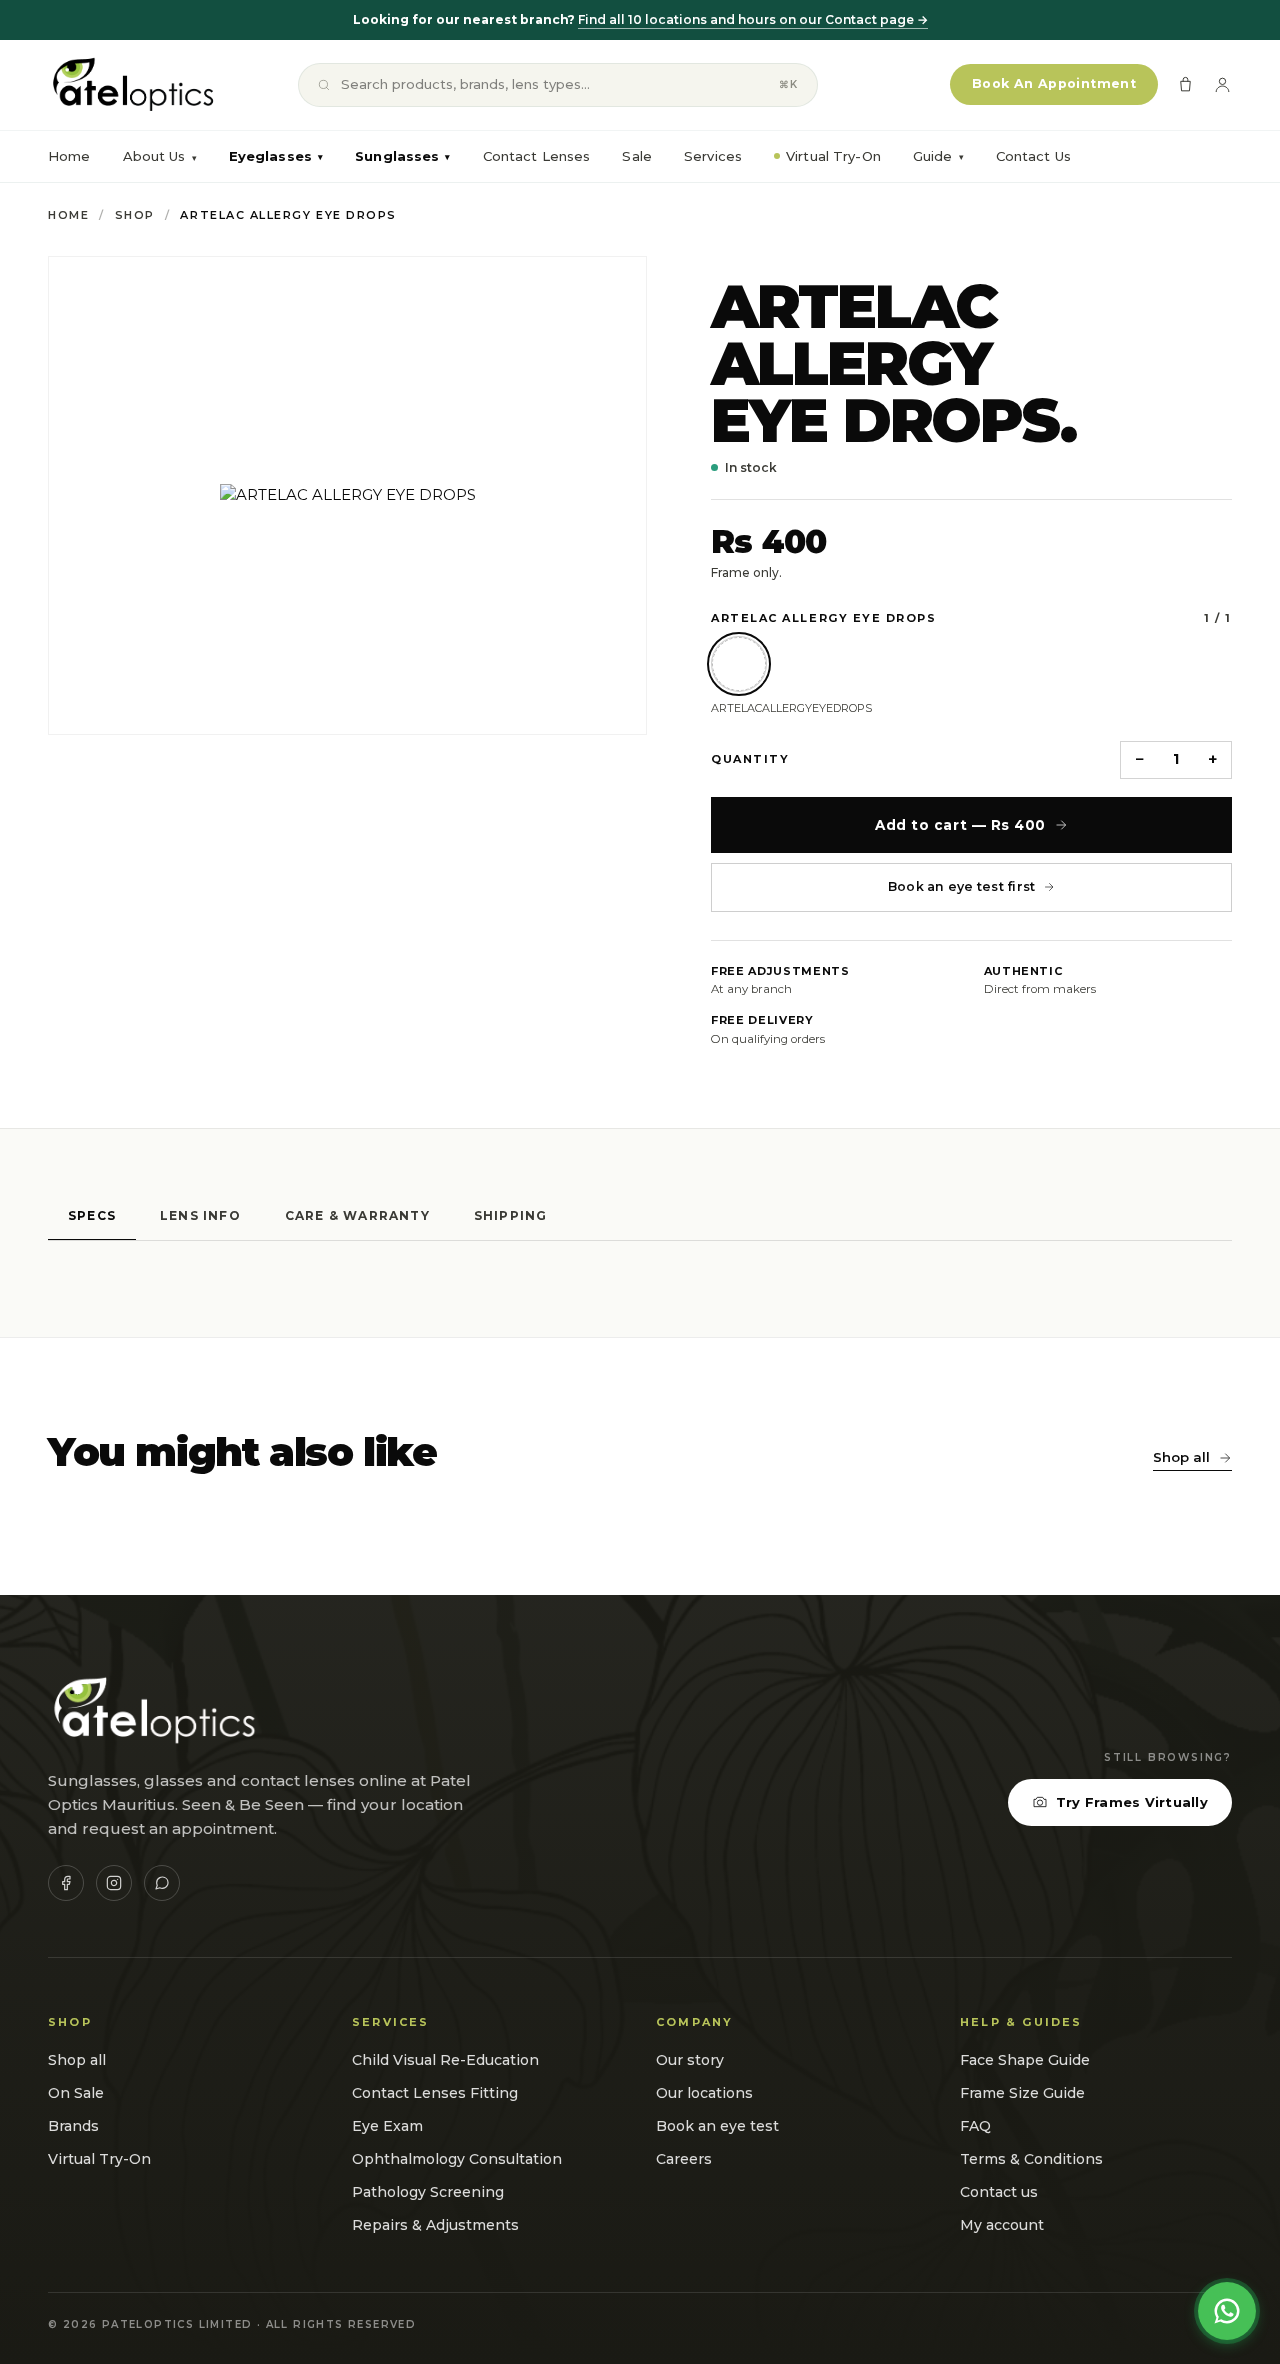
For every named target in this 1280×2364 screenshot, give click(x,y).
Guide (938, 156)
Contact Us (1033, 156)
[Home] (131, 85)
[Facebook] (66, 1883)
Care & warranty (357, 1215)
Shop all (1181, 1457)
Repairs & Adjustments (435, 2225)
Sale (637, 156)
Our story (690, 2060)
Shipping (511, 1215)
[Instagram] (114, 1883)
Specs (92, 1215)
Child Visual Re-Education (445, 2060)
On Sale (76, 2093)
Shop (135, 215)
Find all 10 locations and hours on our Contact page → (753, 19)
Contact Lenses (537, 156)
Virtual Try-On (833, 156)
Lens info (200, 1215)
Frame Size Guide (1022, 2093)
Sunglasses (402, 156)
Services (713, 156)
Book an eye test (717, 2126)
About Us (154, 156)
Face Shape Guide (1025, 2060)
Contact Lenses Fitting (435, 2093)
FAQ (975, 2126)
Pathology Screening (428, 2192)
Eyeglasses (276, 156)
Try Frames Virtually (1132, 1802)
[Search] (324, 85)
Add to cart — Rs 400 (960, 825)
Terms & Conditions (1031, 2159)
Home (69, 156)
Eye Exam (387, 2126)
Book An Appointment (1054, 83)
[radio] (739, 664)
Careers (684, 2159)
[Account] (1222, 84)
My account (1002, 2225)
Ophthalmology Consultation (457, 2159)
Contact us (999, 2192)
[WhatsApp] (162, 1883)
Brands (73, 2126)
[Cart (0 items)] (1185, 84)
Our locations (704, 2093)
